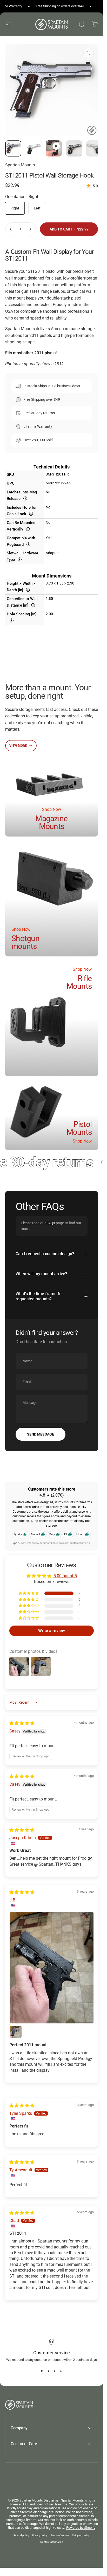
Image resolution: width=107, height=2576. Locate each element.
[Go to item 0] (13, 148)
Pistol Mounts (79, 1128)
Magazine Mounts (51, 822)
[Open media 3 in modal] (89, 53)
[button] (29, 1593)
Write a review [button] (52, 1631)
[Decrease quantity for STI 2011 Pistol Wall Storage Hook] (11, 229)
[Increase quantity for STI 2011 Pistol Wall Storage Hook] (30, 229)
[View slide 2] (49, 2371)
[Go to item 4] (74, 148)
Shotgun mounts (25, 942)
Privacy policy (40, 2535)
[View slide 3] (55, 2371)
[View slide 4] (61, 2371)
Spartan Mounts (20, 165)
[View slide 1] (42, 2371)
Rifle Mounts (79, 982)
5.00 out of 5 (65, 1576)
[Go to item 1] (34, 148)
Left (37, 208)
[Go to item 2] (54, 148)
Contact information (52, 2542)
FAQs (51, 1223)
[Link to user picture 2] (16, 2032)
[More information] (26, 498)
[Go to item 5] (94, 148)
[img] (22, 1723)
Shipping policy (81, 2535)
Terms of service (60, 2535)
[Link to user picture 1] (52, 1968)
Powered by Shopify (81, 2528)
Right (15, 208)
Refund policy (21, 2535)
